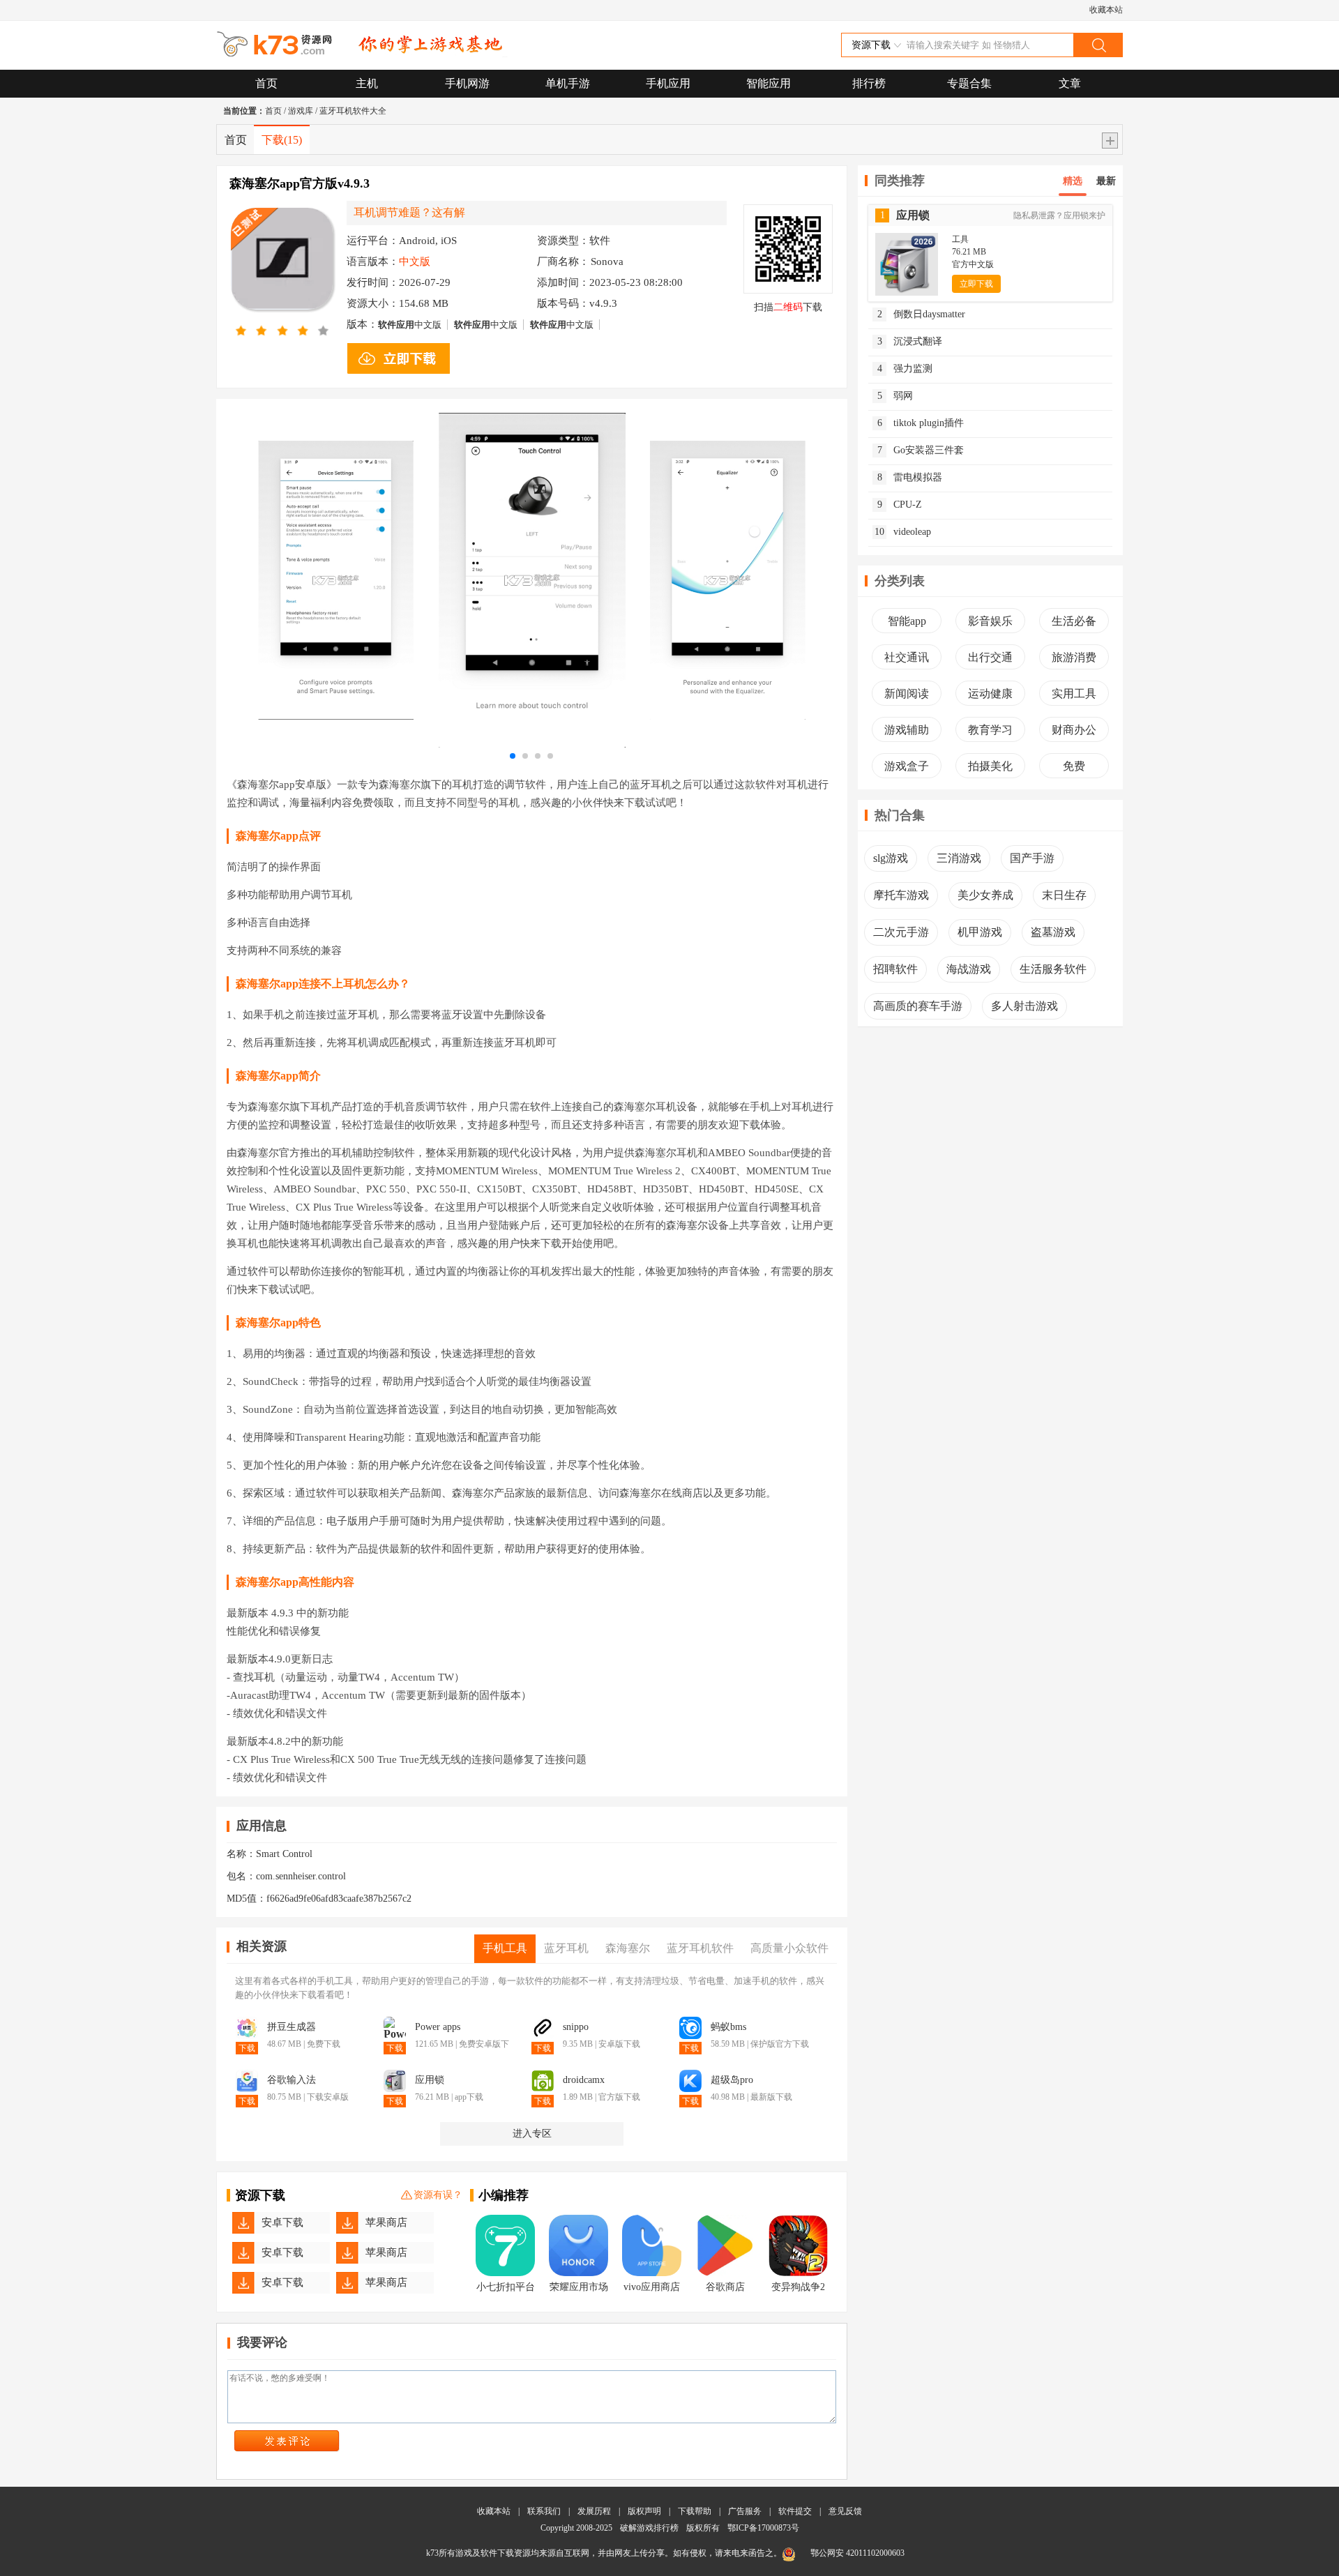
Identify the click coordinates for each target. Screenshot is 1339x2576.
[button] (513, 756)
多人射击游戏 (1024, 1006)
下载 (282, 140)
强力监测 (905, 369)
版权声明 (644, 2511)
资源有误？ (438, 2195)
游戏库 (301, 111)
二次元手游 (901, 932)
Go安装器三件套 (921, 450)
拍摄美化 (990, 766)
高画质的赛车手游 (918, 1006)
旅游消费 (1074, 657)
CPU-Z (900, 505)
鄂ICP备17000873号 (763, 2528)
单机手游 (568, 83)
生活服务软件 (1053, 969)
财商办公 (1074, 730)
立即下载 (976, 284)
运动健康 (990, 694)
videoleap (903, 532)
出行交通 (990, 657)
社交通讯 (907, 657)
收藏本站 (1106, 10)
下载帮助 (695, 2511)
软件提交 (795, 2511)
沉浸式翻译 (910, 341)
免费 (1074, 766)
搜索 (1098, 45)
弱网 (895, 396)
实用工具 (1074, 694)
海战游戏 (969, 969)
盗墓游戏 (1053, 932)
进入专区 (532, 2134)
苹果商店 (386, 2222)
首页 (266, 83)
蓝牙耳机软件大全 (353, 111)
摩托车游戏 (901, 895)
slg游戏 (891, 858)
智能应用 (769, 83)
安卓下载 (282, 2222)
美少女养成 (985, 895)
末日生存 (1064, 895)
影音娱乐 (990, 621)
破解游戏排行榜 (650, 2528)
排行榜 (869, 83)
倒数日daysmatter (922, 314)
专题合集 (969, 83)
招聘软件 (895, 969)
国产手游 (1032, 858)
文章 (1070, 83)
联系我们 (544, 2511)
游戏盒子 (907, 766)
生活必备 (1074, 621)
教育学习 (990, 730)
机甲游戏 (980, 932)
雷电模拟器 (910, 477)
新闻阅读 (907, 694)
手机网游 (467, 83)
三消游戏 (959, 858)
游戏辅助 (907, 730)
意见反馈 (845, 2511)
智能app (907, 621)
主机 (367, 83)
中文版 (410, 325)
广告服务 (745, 2511)
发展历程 (594, 2511)
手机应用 (668, 83)
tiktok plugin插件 (921, 423)
